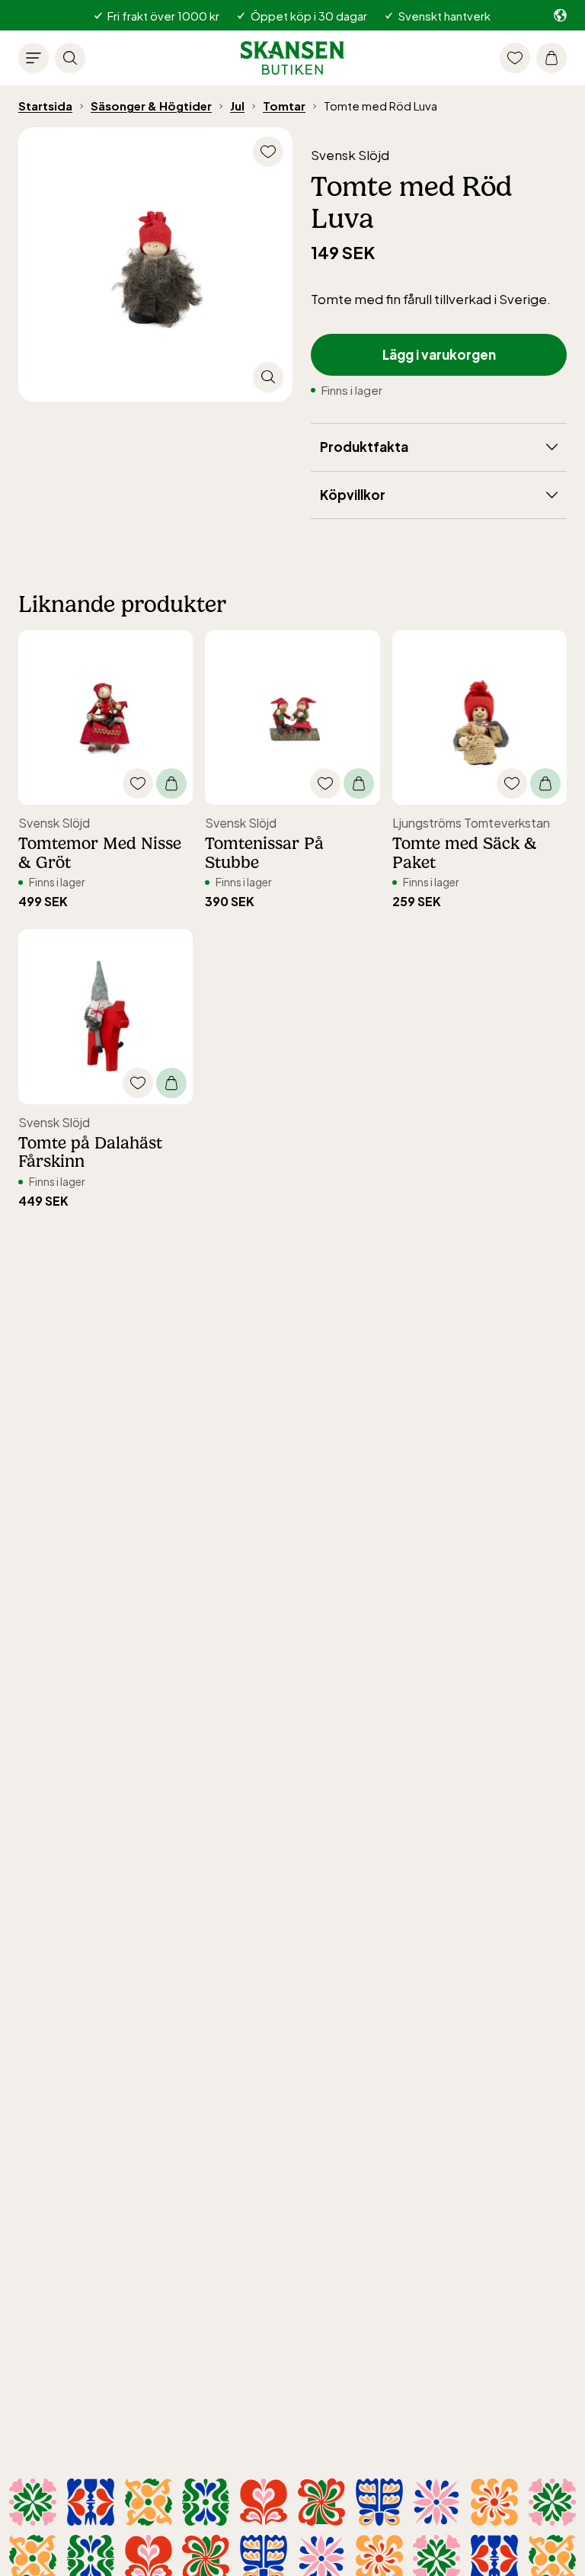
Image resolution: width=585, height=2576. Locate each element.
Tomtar (284, 106)
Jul (237, 106)
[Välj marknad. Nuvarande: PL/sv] (560, 15)
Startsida (45, 106)
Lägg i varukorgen (439, 354)
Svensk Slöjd (350, 155)
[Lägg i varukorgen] (171, 783)
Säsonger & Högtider (151, 106)
